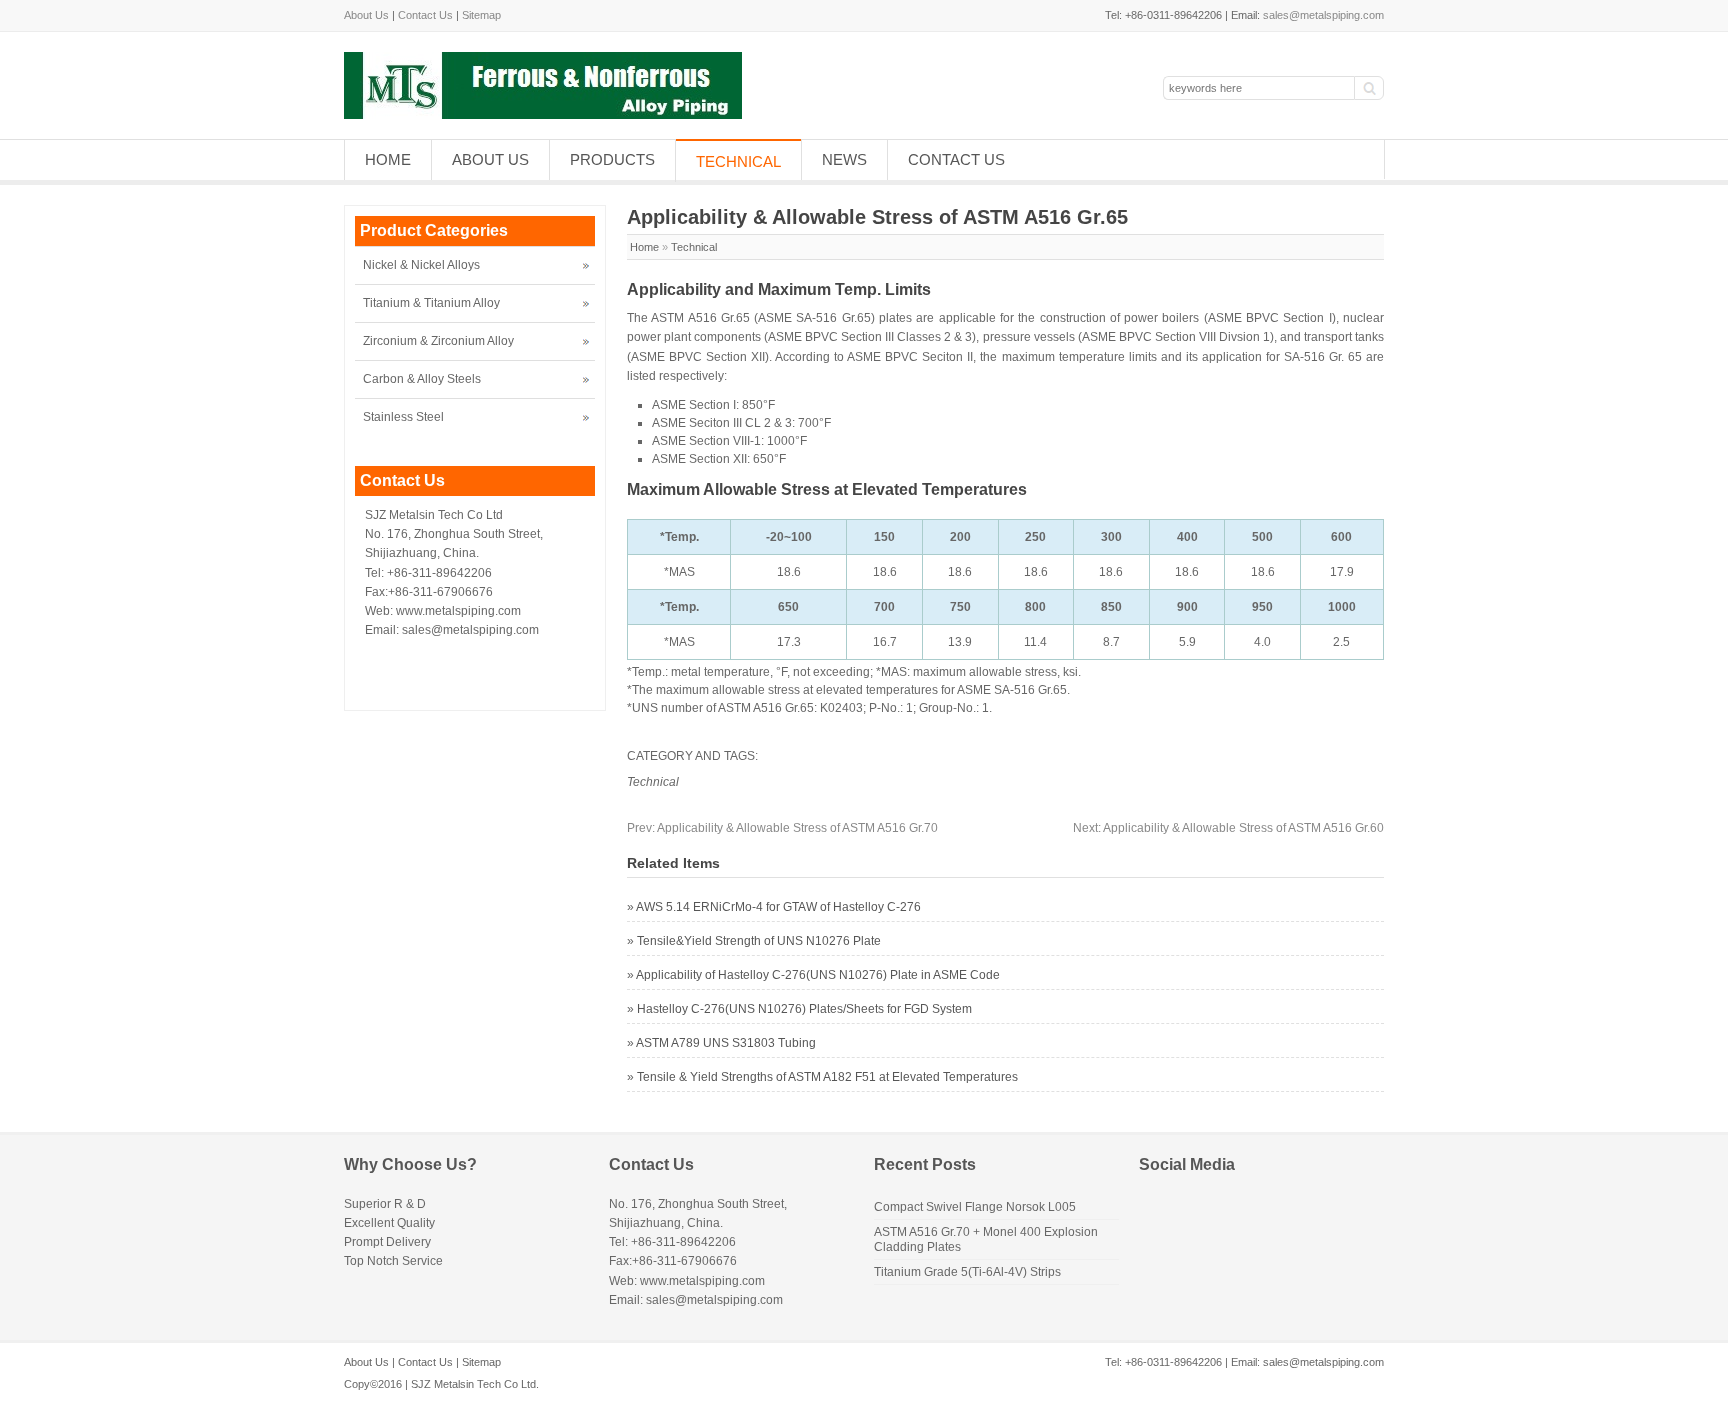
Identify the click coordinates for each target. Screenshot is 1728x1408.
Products (612, 159)
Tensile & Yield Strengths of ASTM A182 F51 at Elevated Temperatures (827, 1077)
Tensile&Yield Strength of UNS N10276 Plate (759, 941)
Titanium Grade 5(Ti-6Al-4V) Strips (967, 1272)
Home (388, 159)
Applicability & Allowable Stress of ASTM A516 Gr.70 (782, 828)
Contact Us (425, 15)
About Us (366, 15)
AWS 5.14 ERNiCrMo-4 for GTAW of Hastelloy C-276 (778, 907)
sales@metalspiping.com (1323, 15)
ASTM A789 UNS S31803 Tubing (726, 1043)
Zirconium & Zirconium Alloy (438, 341)
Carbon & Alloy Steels (422, 379)
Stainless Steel (403, 417)
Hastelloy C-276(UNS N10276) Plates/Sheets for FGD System (804, 1009)
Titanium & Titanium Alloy (431, 303)
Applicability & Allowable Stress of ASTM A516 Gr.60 (1228, 828)
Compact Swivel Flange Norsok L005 (975, 1207)
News (844, 159)
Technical (738, 161)
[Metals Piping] (543, 115)
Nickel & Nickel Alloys (421, 265)
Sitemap (481, 15)
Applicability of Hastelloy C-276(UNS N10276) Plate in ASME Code (818, 975)
